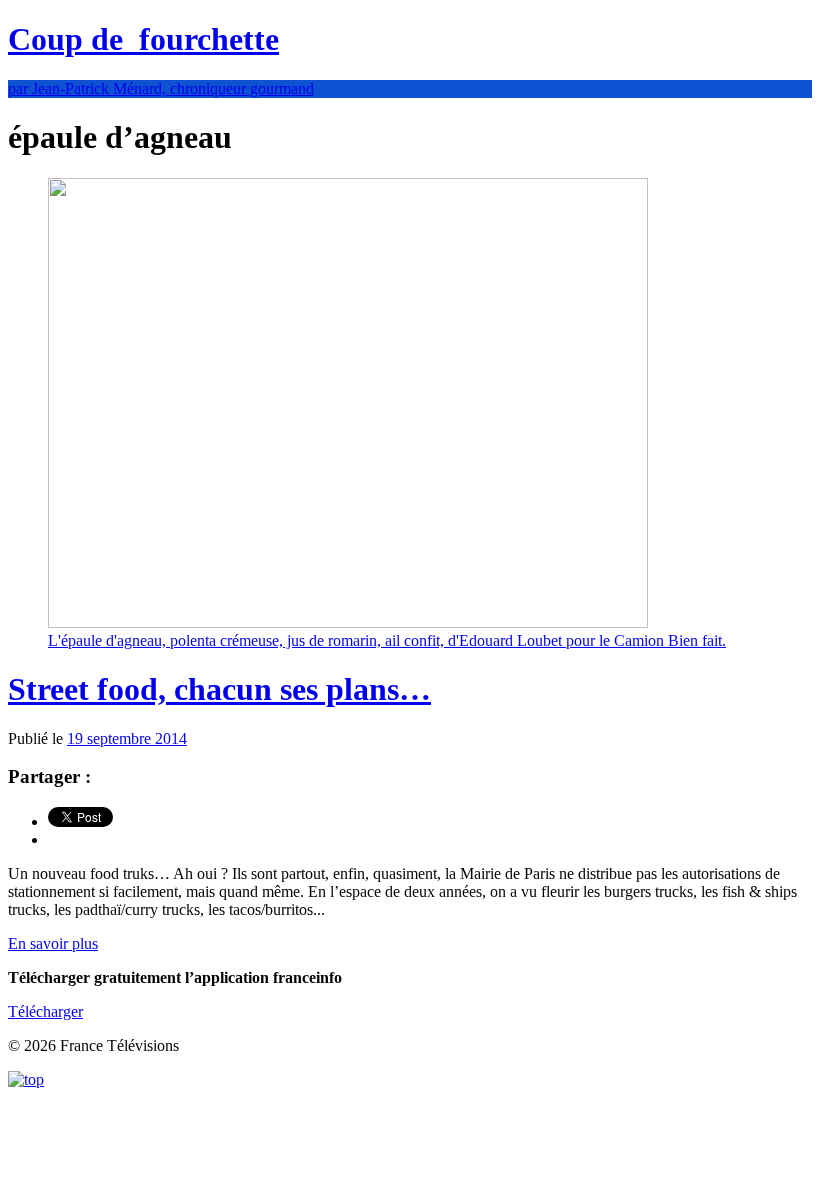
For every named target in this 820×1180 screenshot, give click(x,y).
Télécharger (45, 1011)
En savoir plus (53, 943)
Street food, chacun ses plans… (219, 689)
